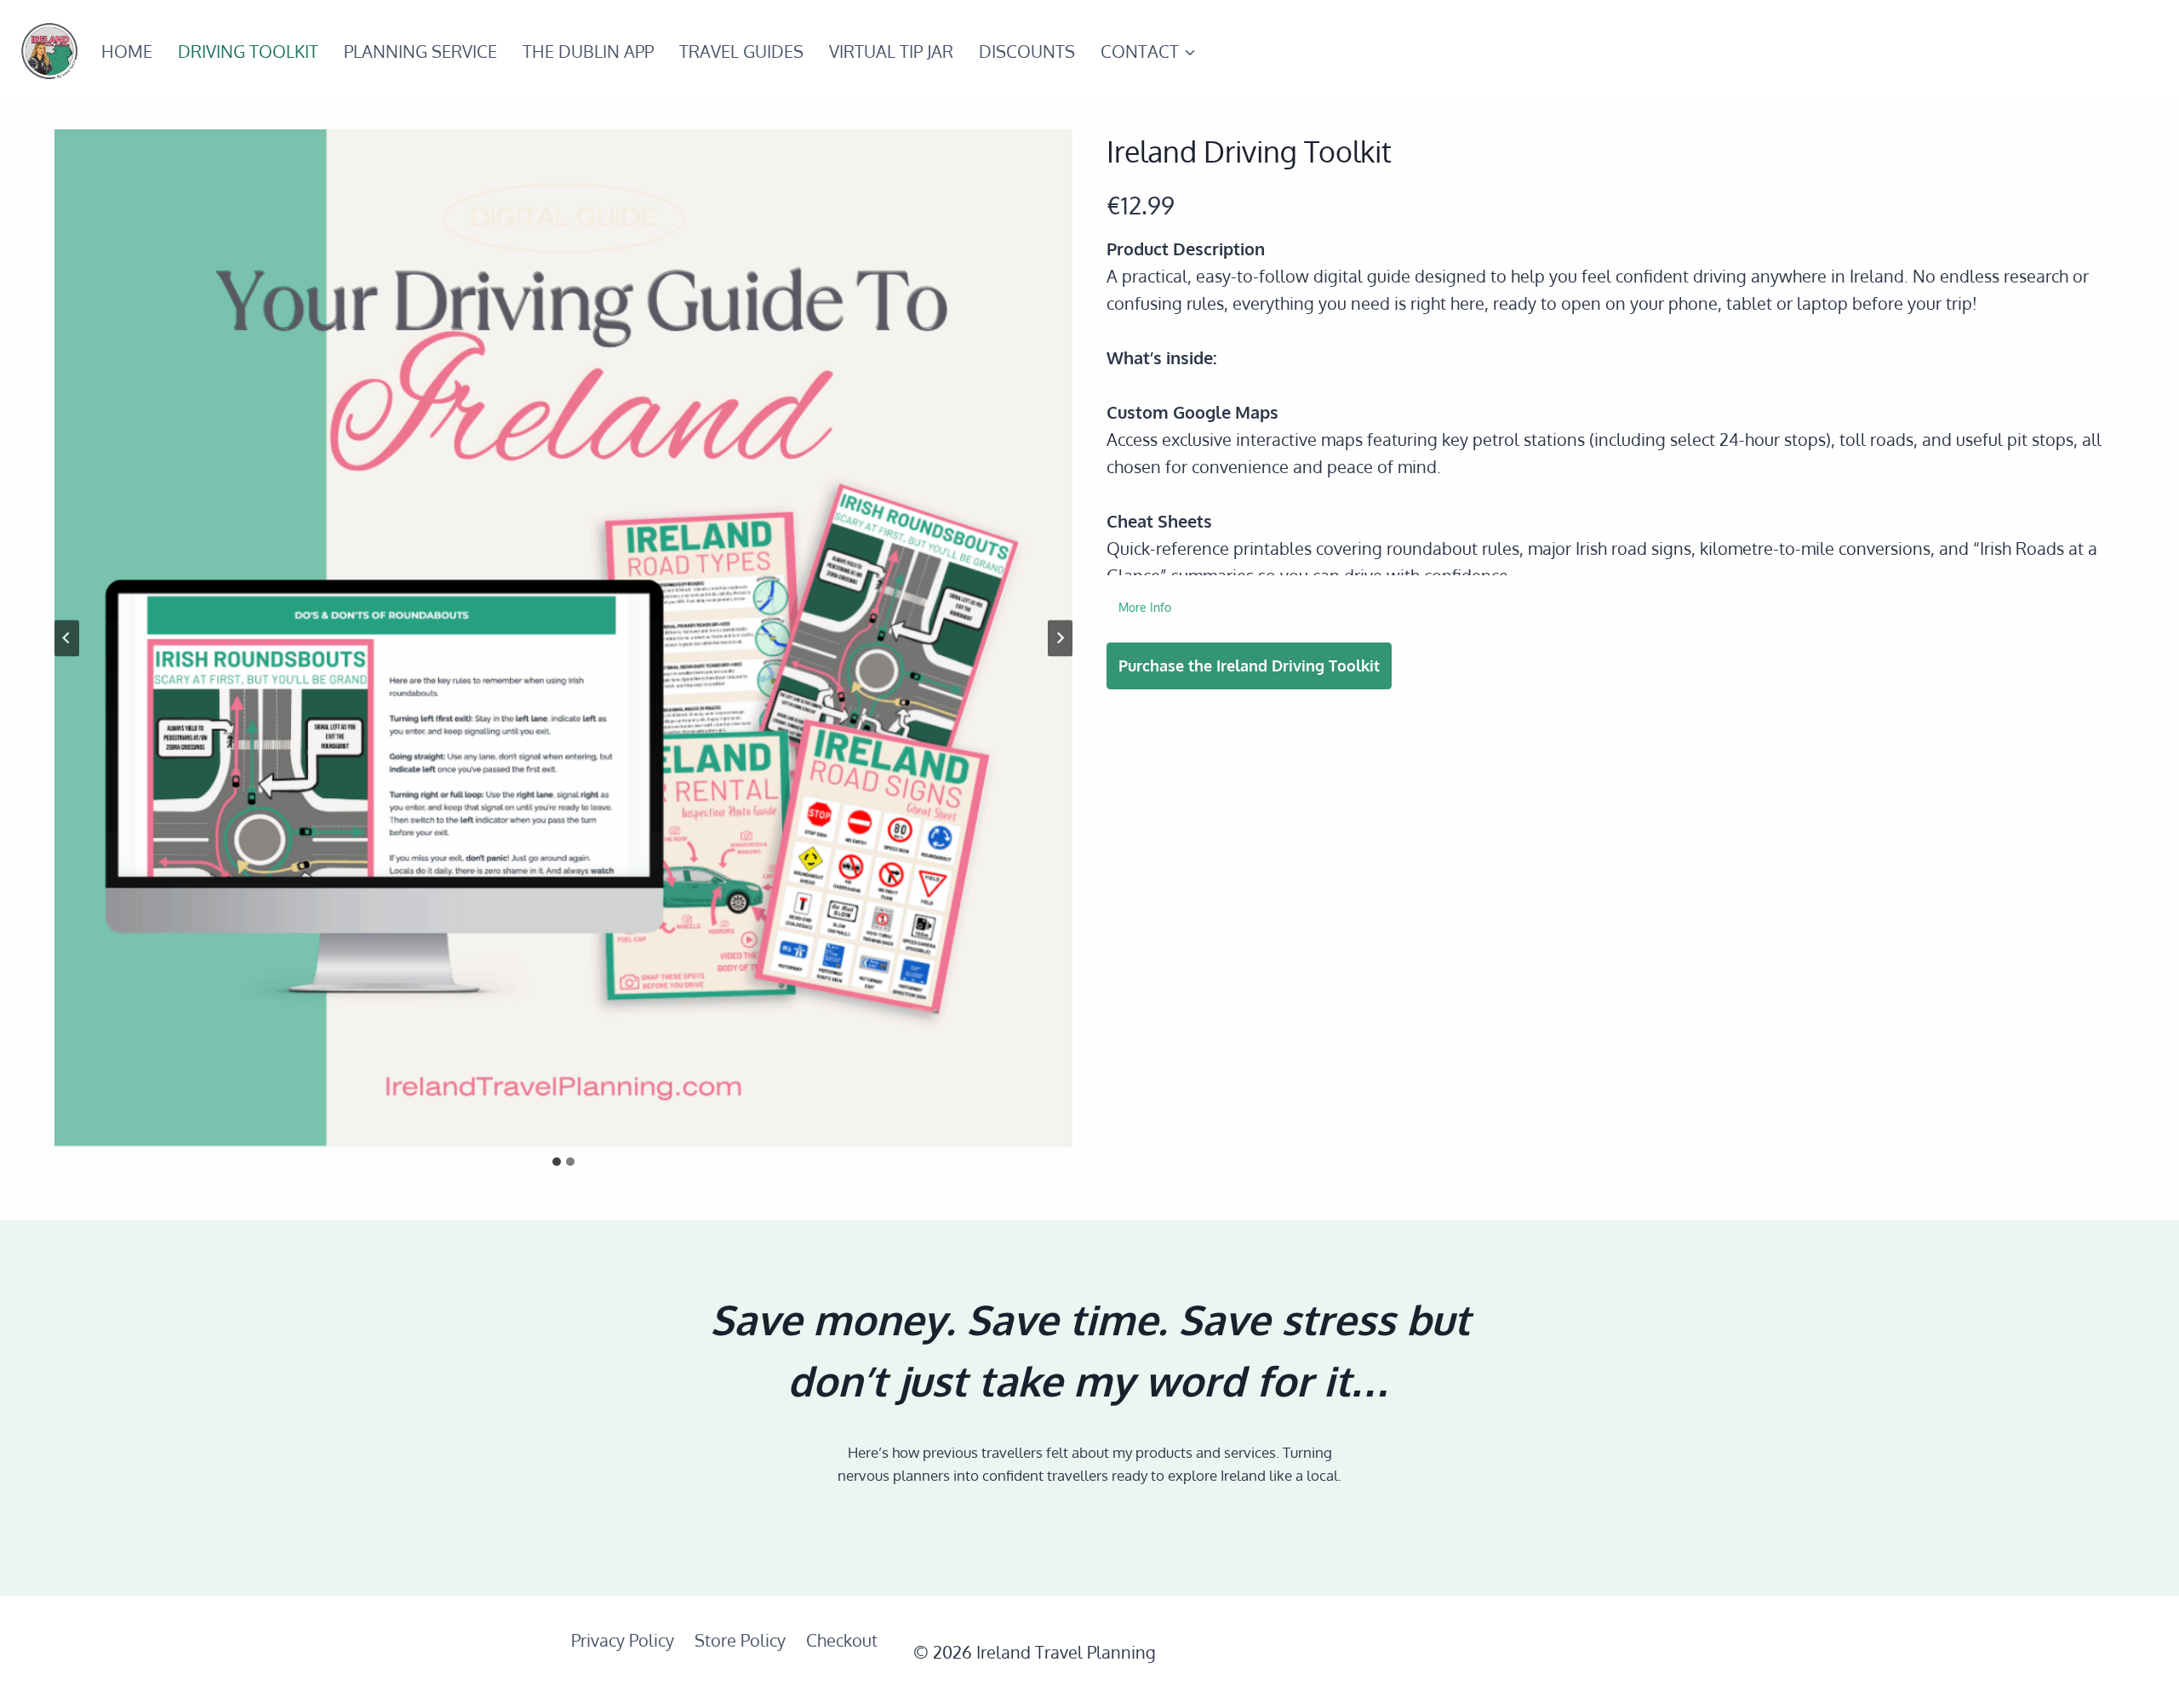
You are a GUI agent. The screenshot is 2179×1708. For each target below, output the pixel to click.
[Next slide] (1060, 638)
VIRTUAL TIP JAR (891, 51)
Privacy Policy (623, 1640)
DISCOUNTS (1027, 51)
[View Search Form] (2139, 51)
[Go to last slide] (67, 638)
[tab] (557, 1162)
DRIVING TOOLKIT (248, 51)
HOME (127, 51)
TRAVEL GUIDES (741, 51)
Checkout (842, 1640)
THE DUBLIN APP (588, 51)
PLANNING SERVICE (420, 51)
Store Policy (740, 1640)
